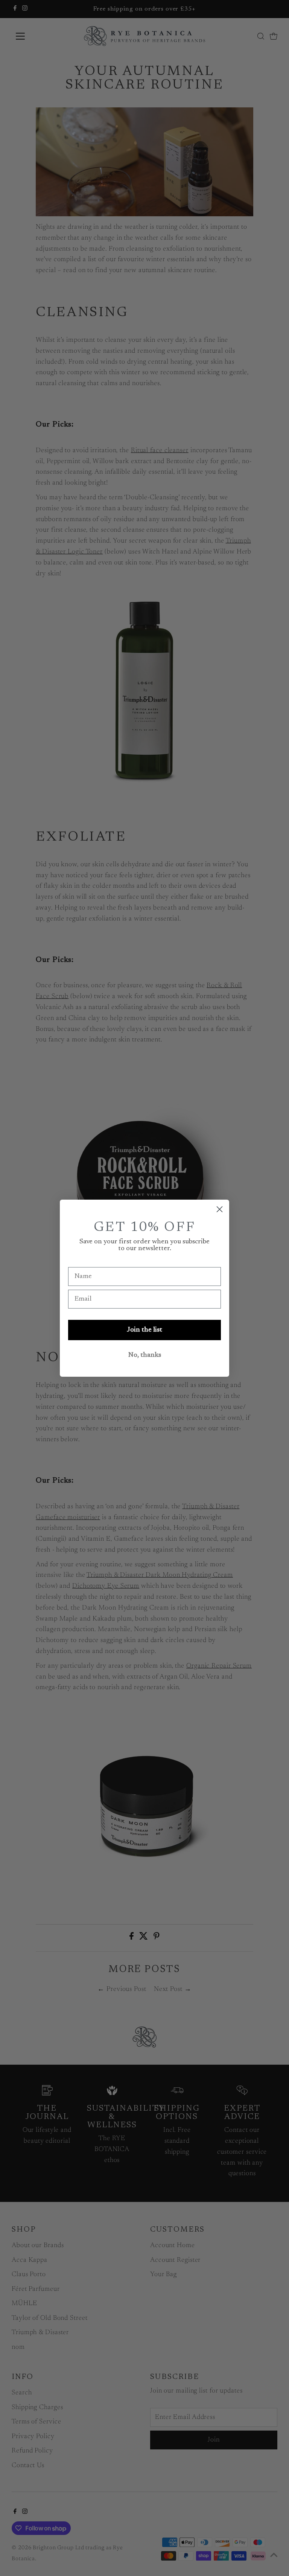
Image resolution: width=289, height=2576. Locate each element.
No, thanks (145, 1355)
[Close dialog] (220, 1209)
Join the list (144, 1330)
